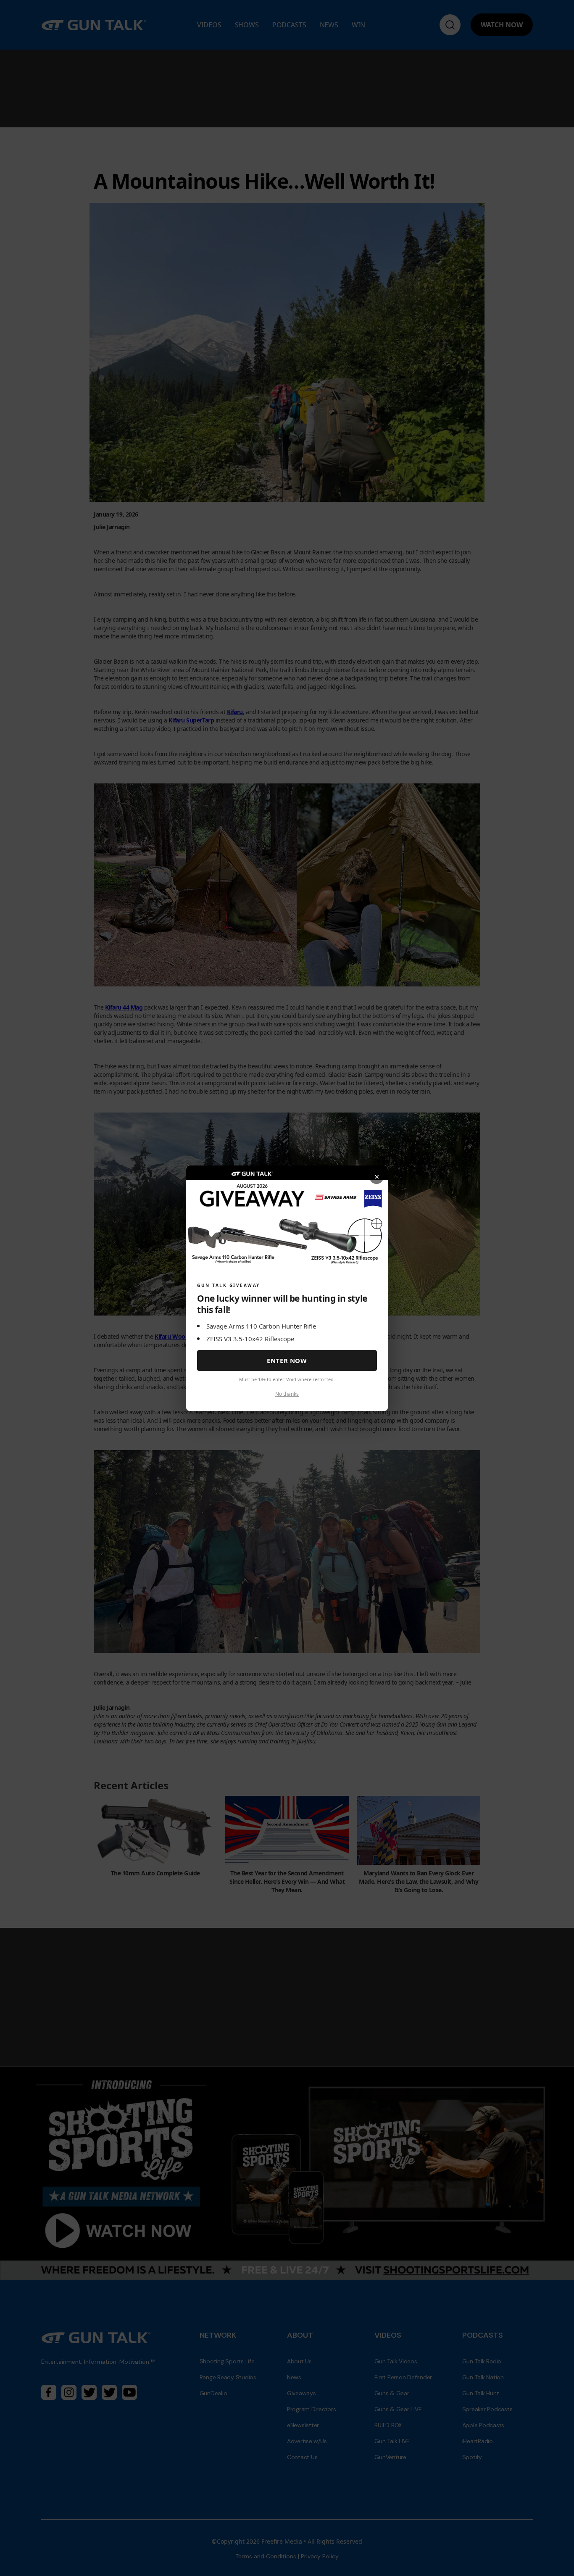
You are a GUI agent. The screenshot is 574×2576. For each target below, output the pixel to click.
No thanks (287, 1393)
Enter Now (287, 1361)
